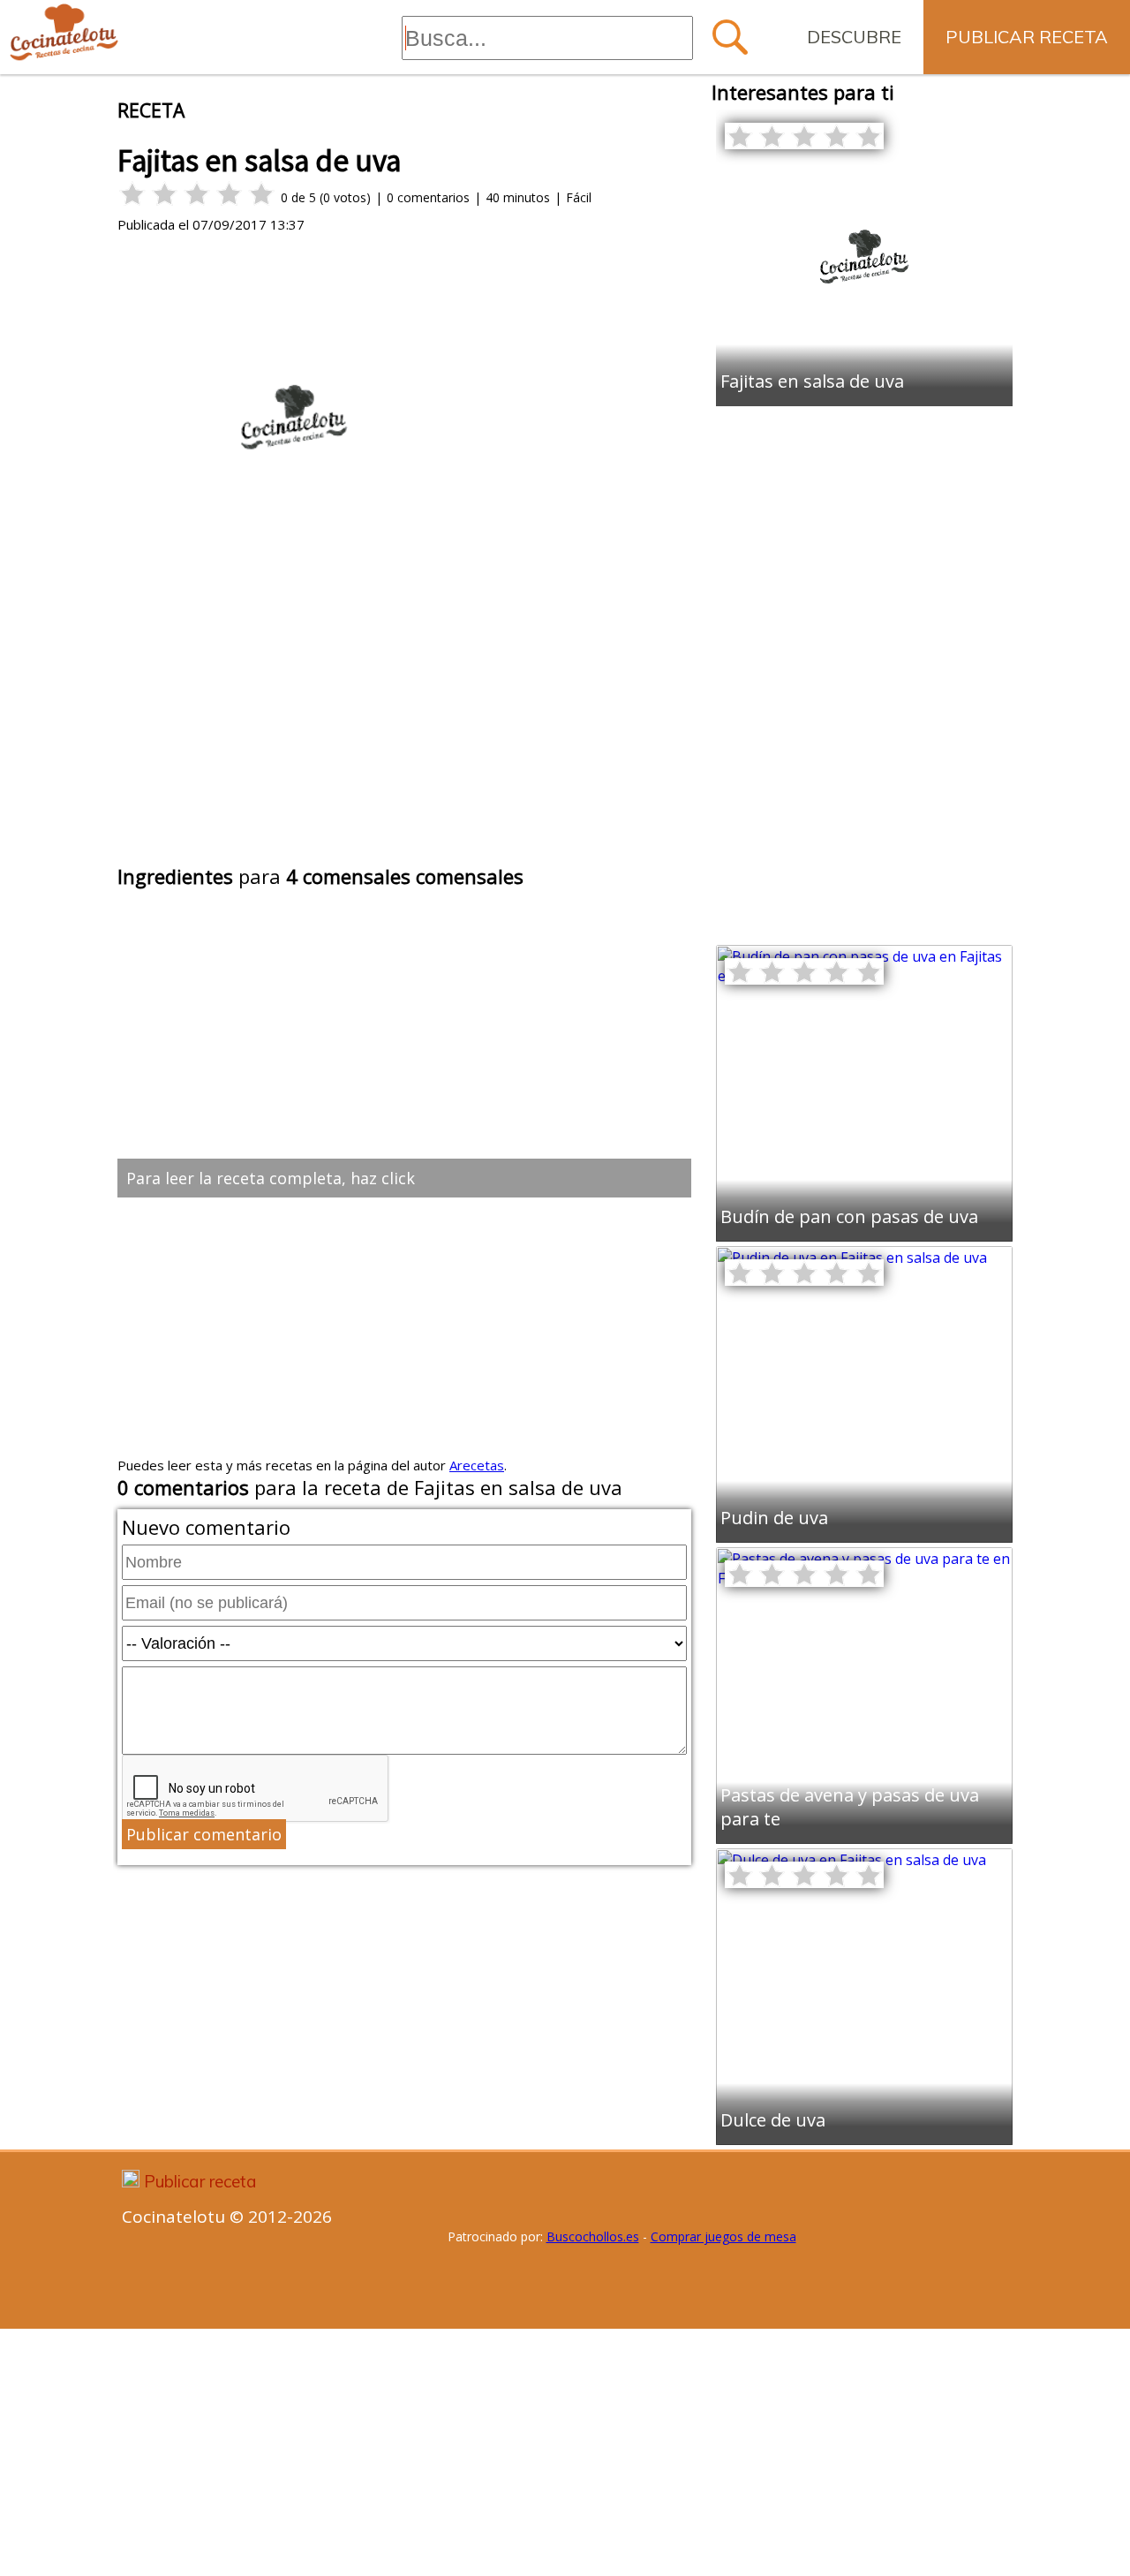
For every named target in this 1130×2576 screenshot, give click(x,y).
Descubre (854, 37)
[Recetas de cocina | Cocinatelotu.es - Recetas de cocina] (64, 33)
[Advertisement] (404, 728)
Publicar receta (1027, 37)
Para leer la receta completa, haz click (271, 1178)
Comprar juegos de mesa (723, 2236)
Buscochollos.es (593, 2236)
